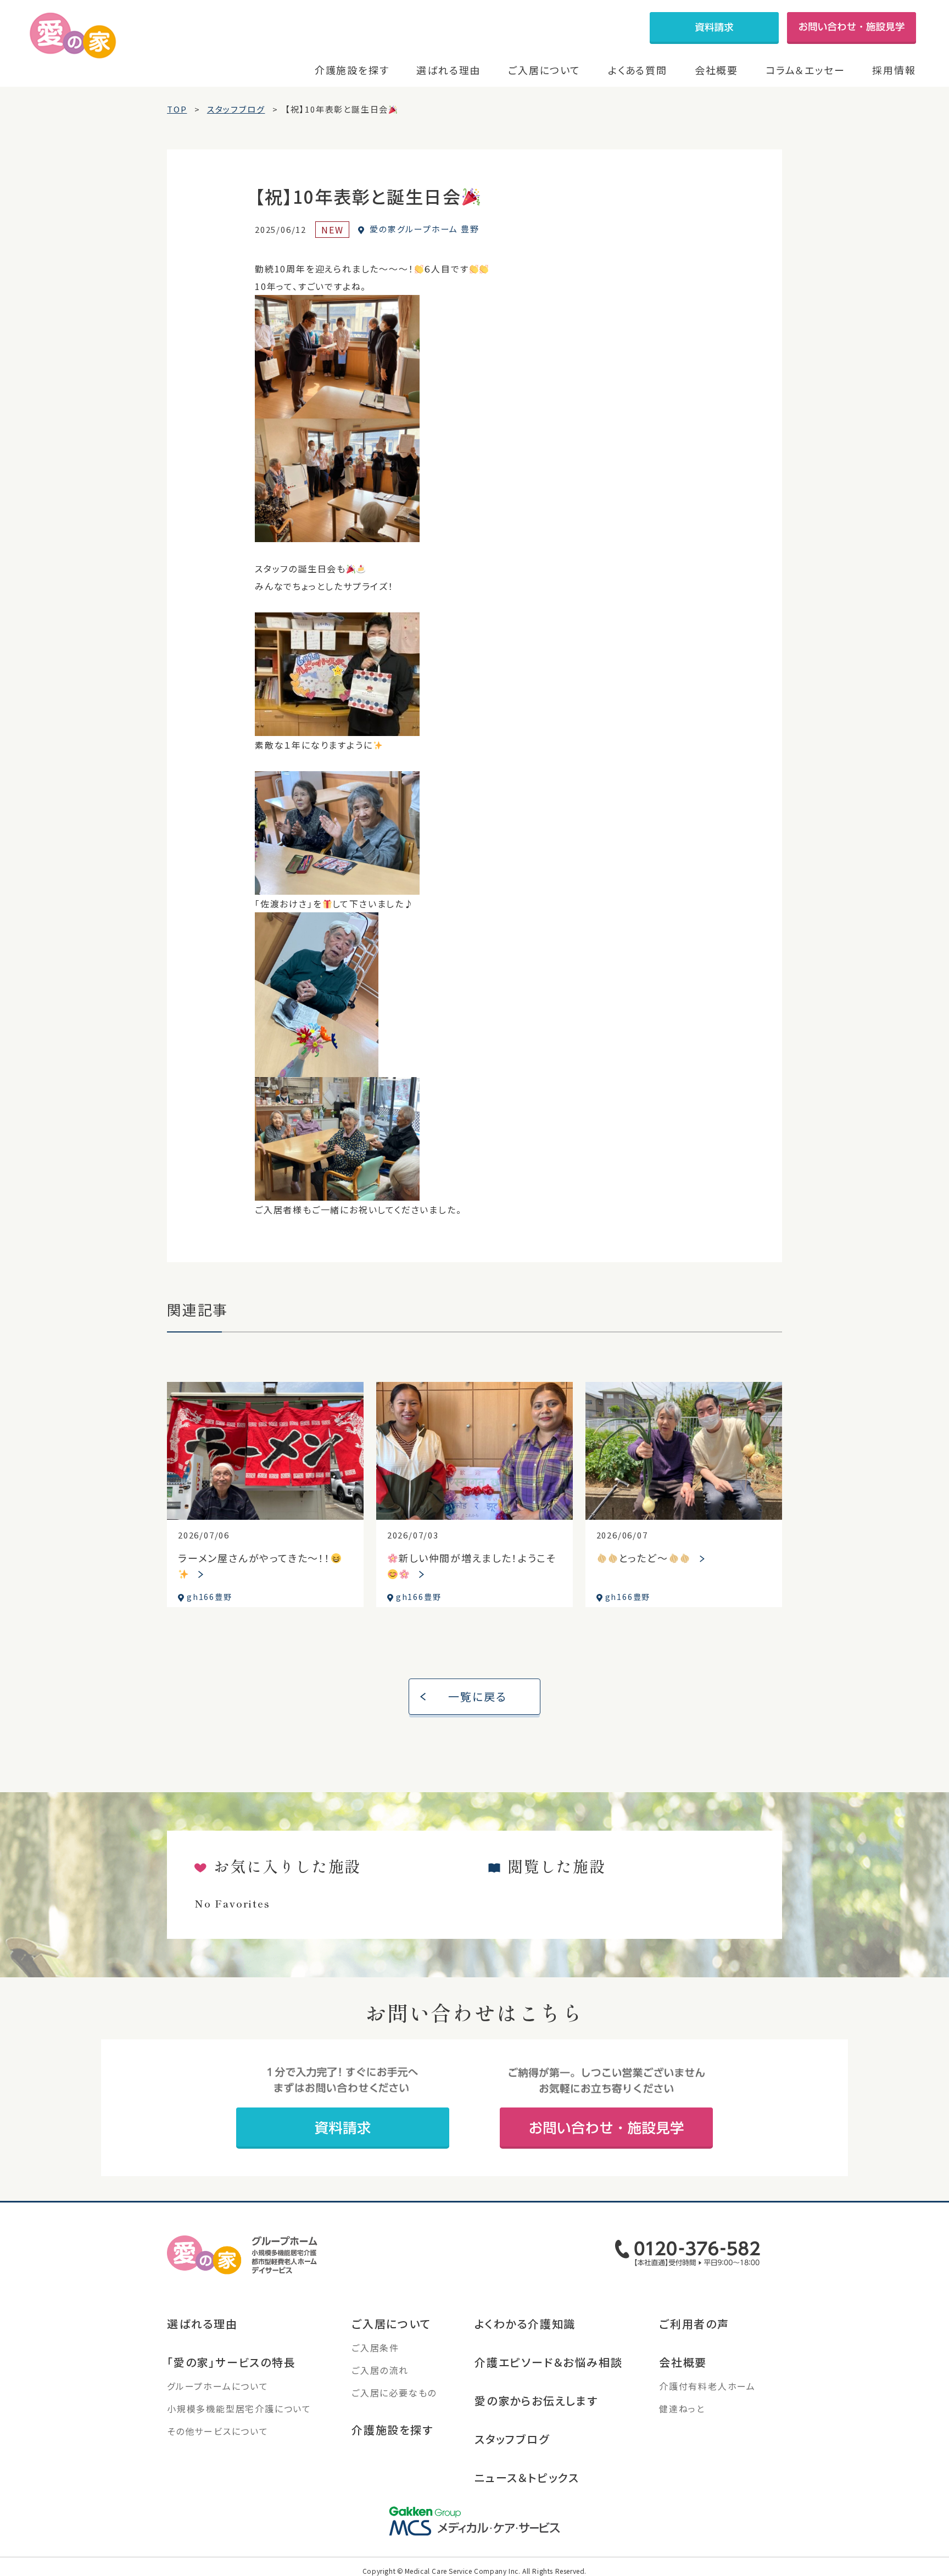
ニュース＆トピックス (527, 2477)
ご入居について (544, 70)
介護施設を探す (352, 70)
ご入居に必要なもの (394, 2393)
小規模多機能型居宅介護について (239, 2408)
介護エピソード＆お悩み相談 (548, 2362)
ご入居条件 (375, 2348)
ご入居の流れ (380, 2370)
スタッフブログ (512, 2439)
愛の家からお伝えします (536, 2401)
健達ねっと (682, 2408)
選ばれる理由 (448, 70)
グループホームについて (218, 2386)
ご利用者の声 (694, 2324)
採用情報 (894, 70)
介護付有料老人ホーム (707, 2386)
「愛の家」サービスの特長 (231, 2362)
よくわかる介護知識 (525, 2324)
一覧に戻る (478, 1696)
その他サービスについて (218, 2431)
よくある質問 (638, 70)
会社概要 (716, 70)
